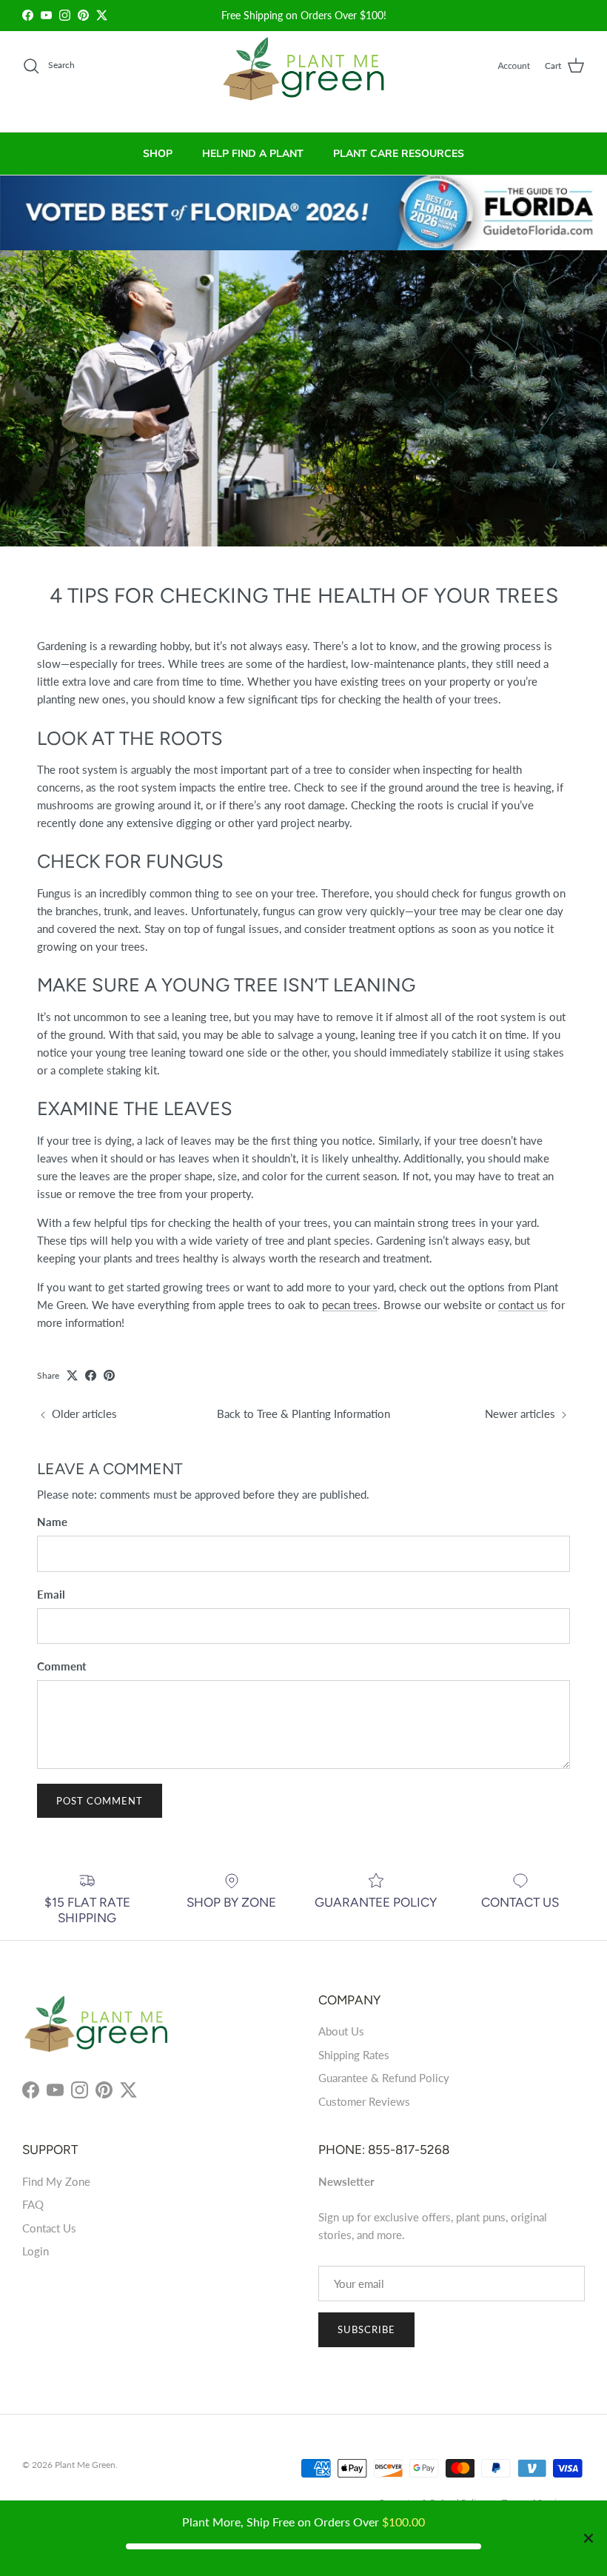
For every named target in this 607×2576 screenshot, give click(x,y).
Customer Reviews (364, 2101)
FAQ (33, 2204)
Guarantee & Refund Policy (384, 2078)
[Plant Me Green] (304, 75)
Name (52, 1522)
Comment (62, 1666)
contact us (523, 1305)
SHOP (158, 154)
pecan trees (350, 1305)
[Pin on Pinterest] (109, 1375)
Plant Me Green (85, 2465)
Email (51, 1594)
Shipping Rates (354, 2055)
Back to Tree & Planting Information (303, 1414)
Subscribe (366, 2329)
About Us (341, 2031)
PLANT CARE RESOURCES (399, 154)
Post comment (100, 1801)
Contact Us (49, 2228)
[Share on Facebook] (91, 1375)
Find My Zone (56, 2181)
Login (36, 2251)
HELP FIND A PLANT (253, 154)
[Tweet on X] (72, 1375)
